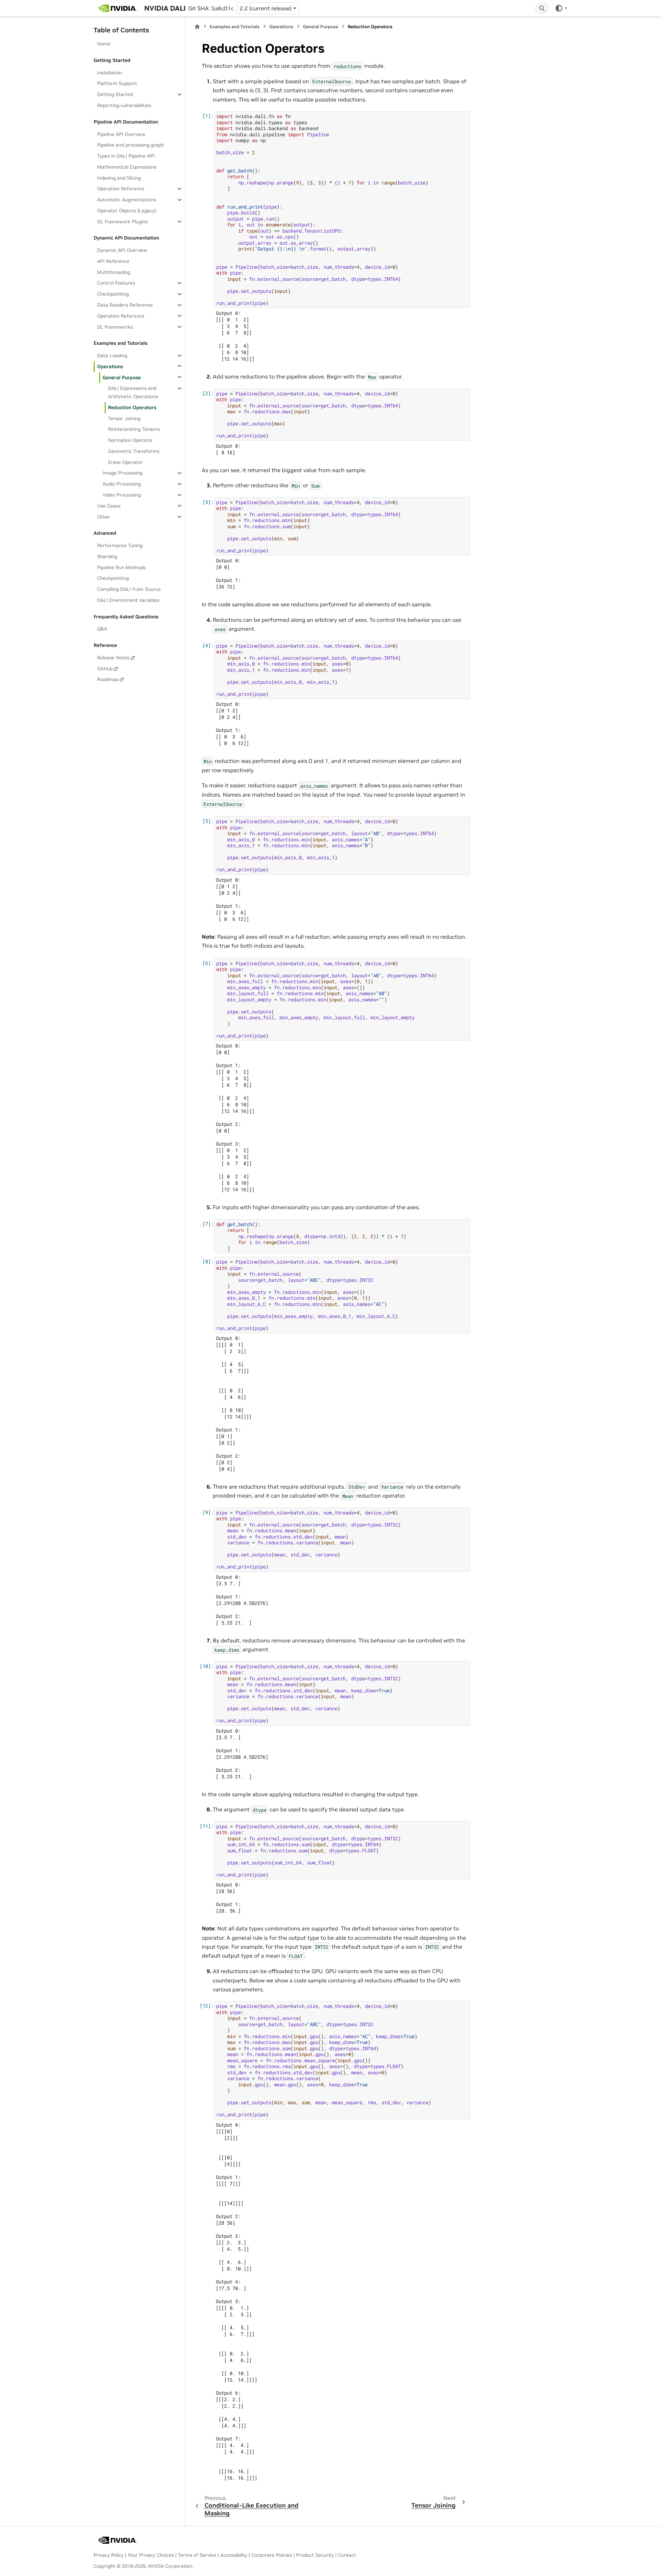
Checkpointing (113, 294)
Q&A (102, 629)
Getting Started (115, 94)
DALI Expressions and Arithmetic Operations (133, 392)
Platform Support (117, 83)
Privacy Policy (109, 2555)
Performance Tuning (120, 545)
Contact (347, 2555)
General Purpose (122, 377)
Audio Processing (122, 484)
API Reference (113, 261)
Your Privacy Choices (151, 2555)
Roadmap (108, 679)
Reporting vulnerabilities (124, 105)
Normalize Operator (130, 440)
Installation (109, 72)
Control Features (116, 283)
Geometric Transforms (134, 451)
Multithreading (114, 272)
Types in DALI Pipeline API (126, 156)
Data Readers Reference (125, 305)
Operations (110, 366)
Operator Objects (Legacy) (127, 210)
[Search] (542, 8)
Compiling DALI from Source (129, 589)
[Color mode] (561, 8)
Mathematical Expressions (127, 167)
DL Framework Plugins (122, 221)
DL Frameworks (115, 327)
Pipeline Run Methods (121, 567)
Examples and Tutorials (235, 27)
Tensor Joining (124, 418)
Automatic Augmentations (127, 200)
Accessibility (234, 2555)
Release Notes (113, 657)
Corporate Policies (272, 2555)
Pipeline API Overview (121, 134)
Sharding (107, 556)
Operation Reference (121, 189)
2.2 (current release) (266, 8)
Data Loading (112, 355)
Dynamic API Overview (122, 250)
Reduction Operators (132, 407)
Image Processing (123, 473)
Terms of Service (197, 2555)
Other (104, 517)
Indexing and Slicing (119, 178)
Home (104, 44)
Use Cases (109, 505)
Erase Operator (125, 462)
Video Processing (122, 495)
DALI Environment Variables (128, 600)
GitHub (105, 668)
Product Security (315, 2555)
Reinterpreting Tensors (134, 429)
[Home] (197, 27)
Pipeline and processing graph (130, 145)
